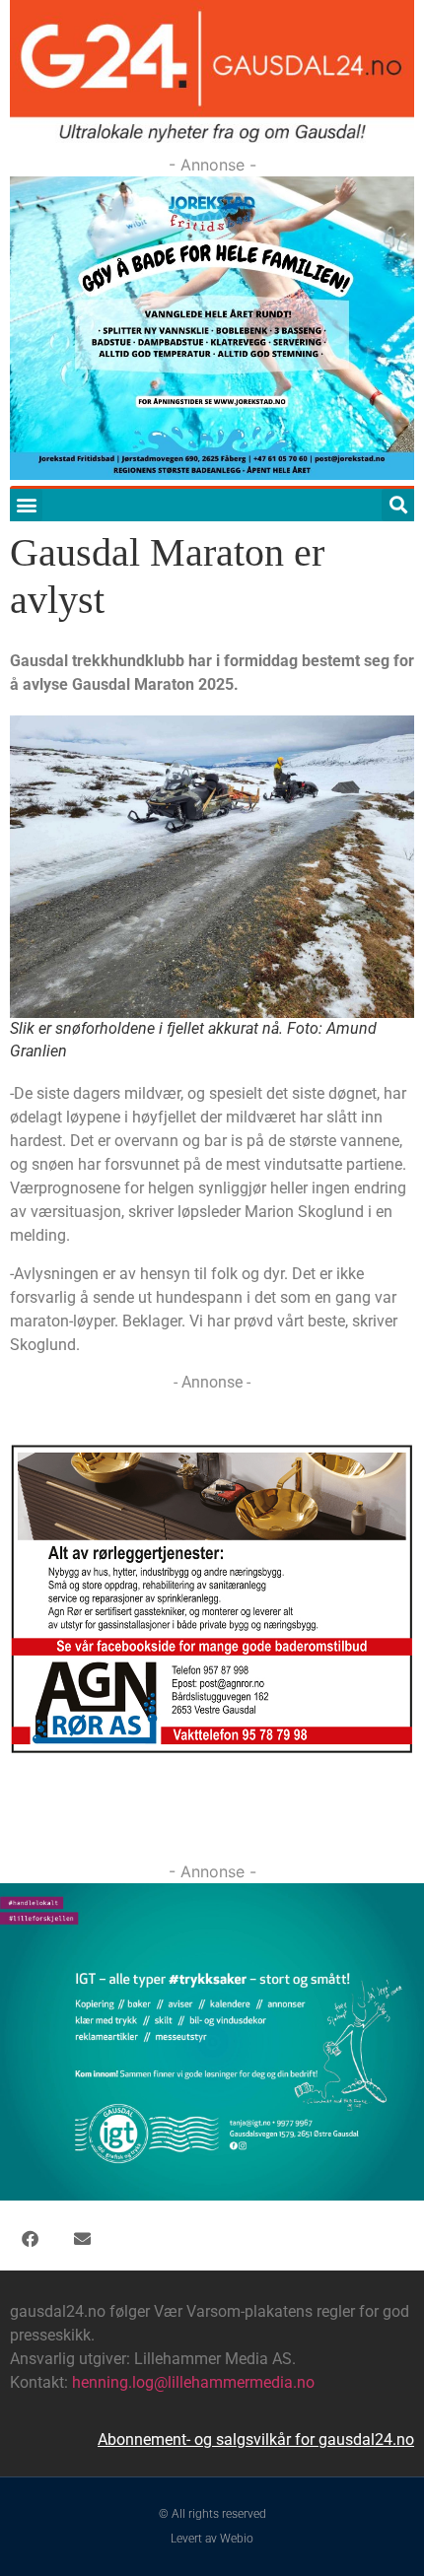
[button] (26, 505)
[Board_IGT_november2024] (212, 2195)
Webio (237, 2539)
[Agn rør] (212, 1750)
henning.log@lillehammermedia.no (193, 2382)
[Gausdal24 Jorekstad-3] (212, 474)
